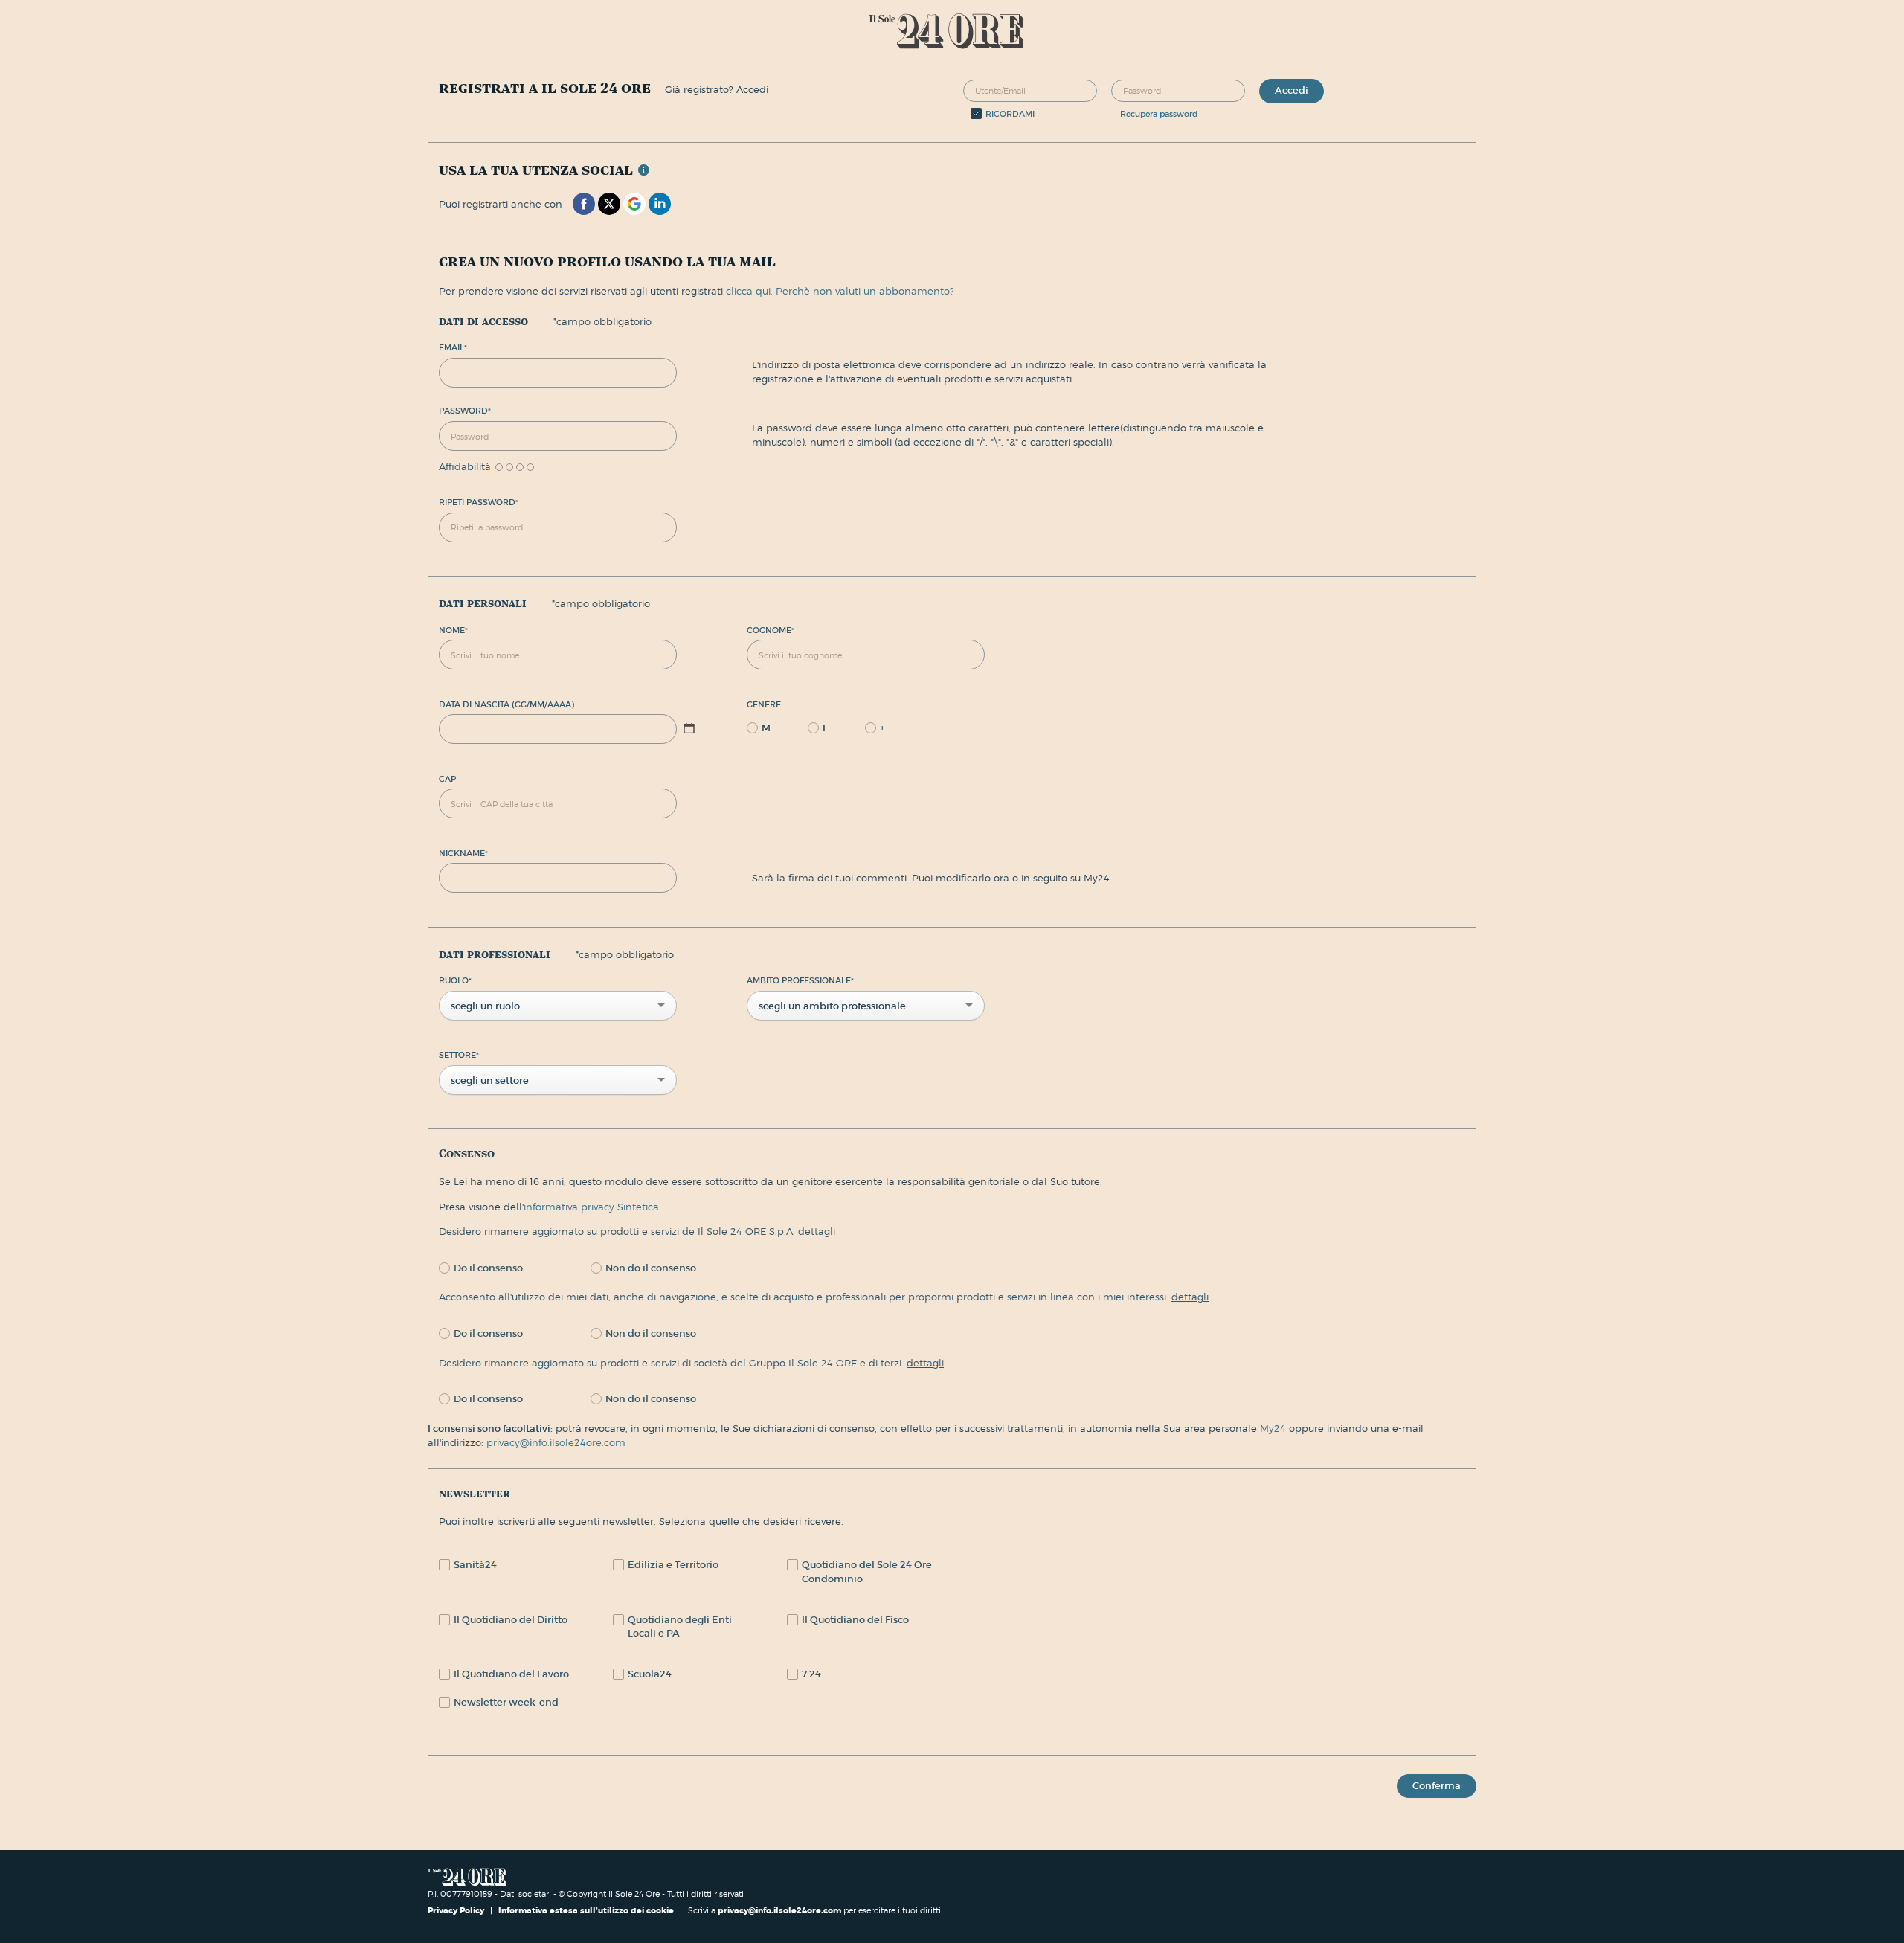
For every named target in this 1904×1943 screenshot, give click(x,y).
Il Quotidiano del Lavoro (511, 1674)
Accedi (1292, 90)
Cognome (771, 630)
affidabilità (465, 467)
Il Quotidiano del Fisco (855, 1620)
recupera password (1159, 114)
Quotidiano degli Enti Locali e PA (680, 1627)
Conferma (1437, 1786)
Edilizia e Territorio (673, 1565)
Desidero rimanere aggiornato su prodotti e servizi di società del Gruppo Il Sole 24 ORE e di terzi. (691, 1363)
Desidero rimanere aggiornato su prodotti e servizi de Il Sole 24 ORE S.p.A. (637, 1231)
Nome (453, 630)
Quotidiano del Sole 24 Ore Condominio (867, 1572)
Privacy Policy (457, 1910)
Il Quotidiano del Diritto (511, 1620)
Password (465, 411)
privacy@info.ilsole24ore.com (556, 1442)
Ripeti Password (479, 502)
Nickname (463, 853)
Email (453, 347)
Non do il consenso (651, 1268)
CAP (447, 779)
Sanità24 (475, 1565)
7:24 (811, 1674)
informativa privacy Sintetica (593, 1207)
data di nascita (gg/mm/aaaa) (506, 704)
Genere (764, 704)
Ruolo (455, 980)
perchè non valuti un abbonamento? (865, 291)
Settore (459, 1055)
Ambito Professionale (800, 980)
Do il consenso (488, 1268)
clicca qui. (749, 291)
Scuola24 (650, 1674)
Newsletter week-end (506, 1702)
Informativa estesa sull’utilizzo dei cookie (586, 1910)
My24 (1274, 1428)
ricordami (1010, 114)
